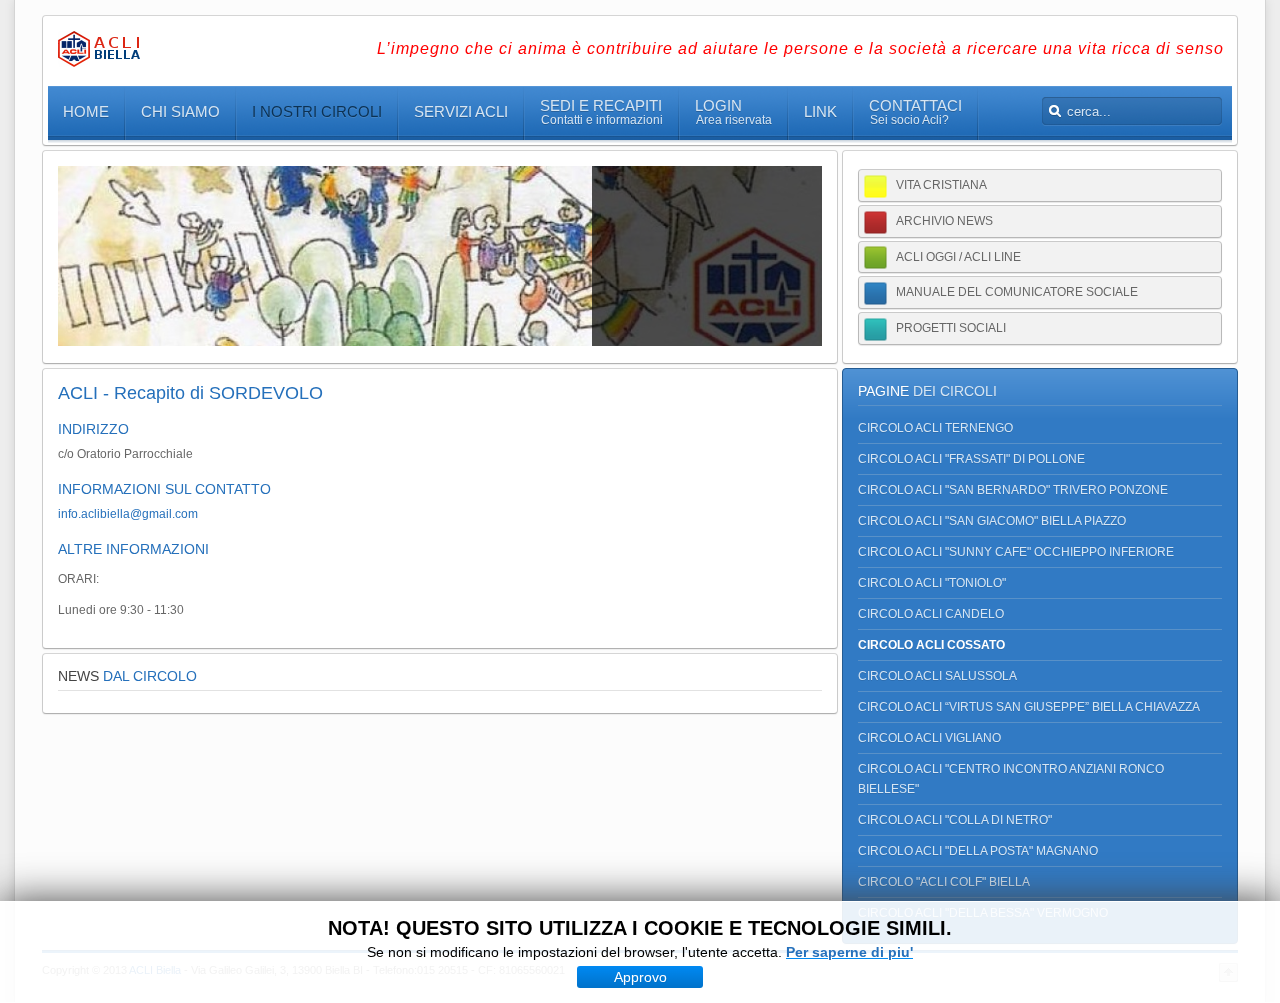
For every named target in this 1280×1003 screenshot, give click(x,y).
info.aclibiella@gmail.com (128, 514)
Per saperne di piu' (849, 952)
